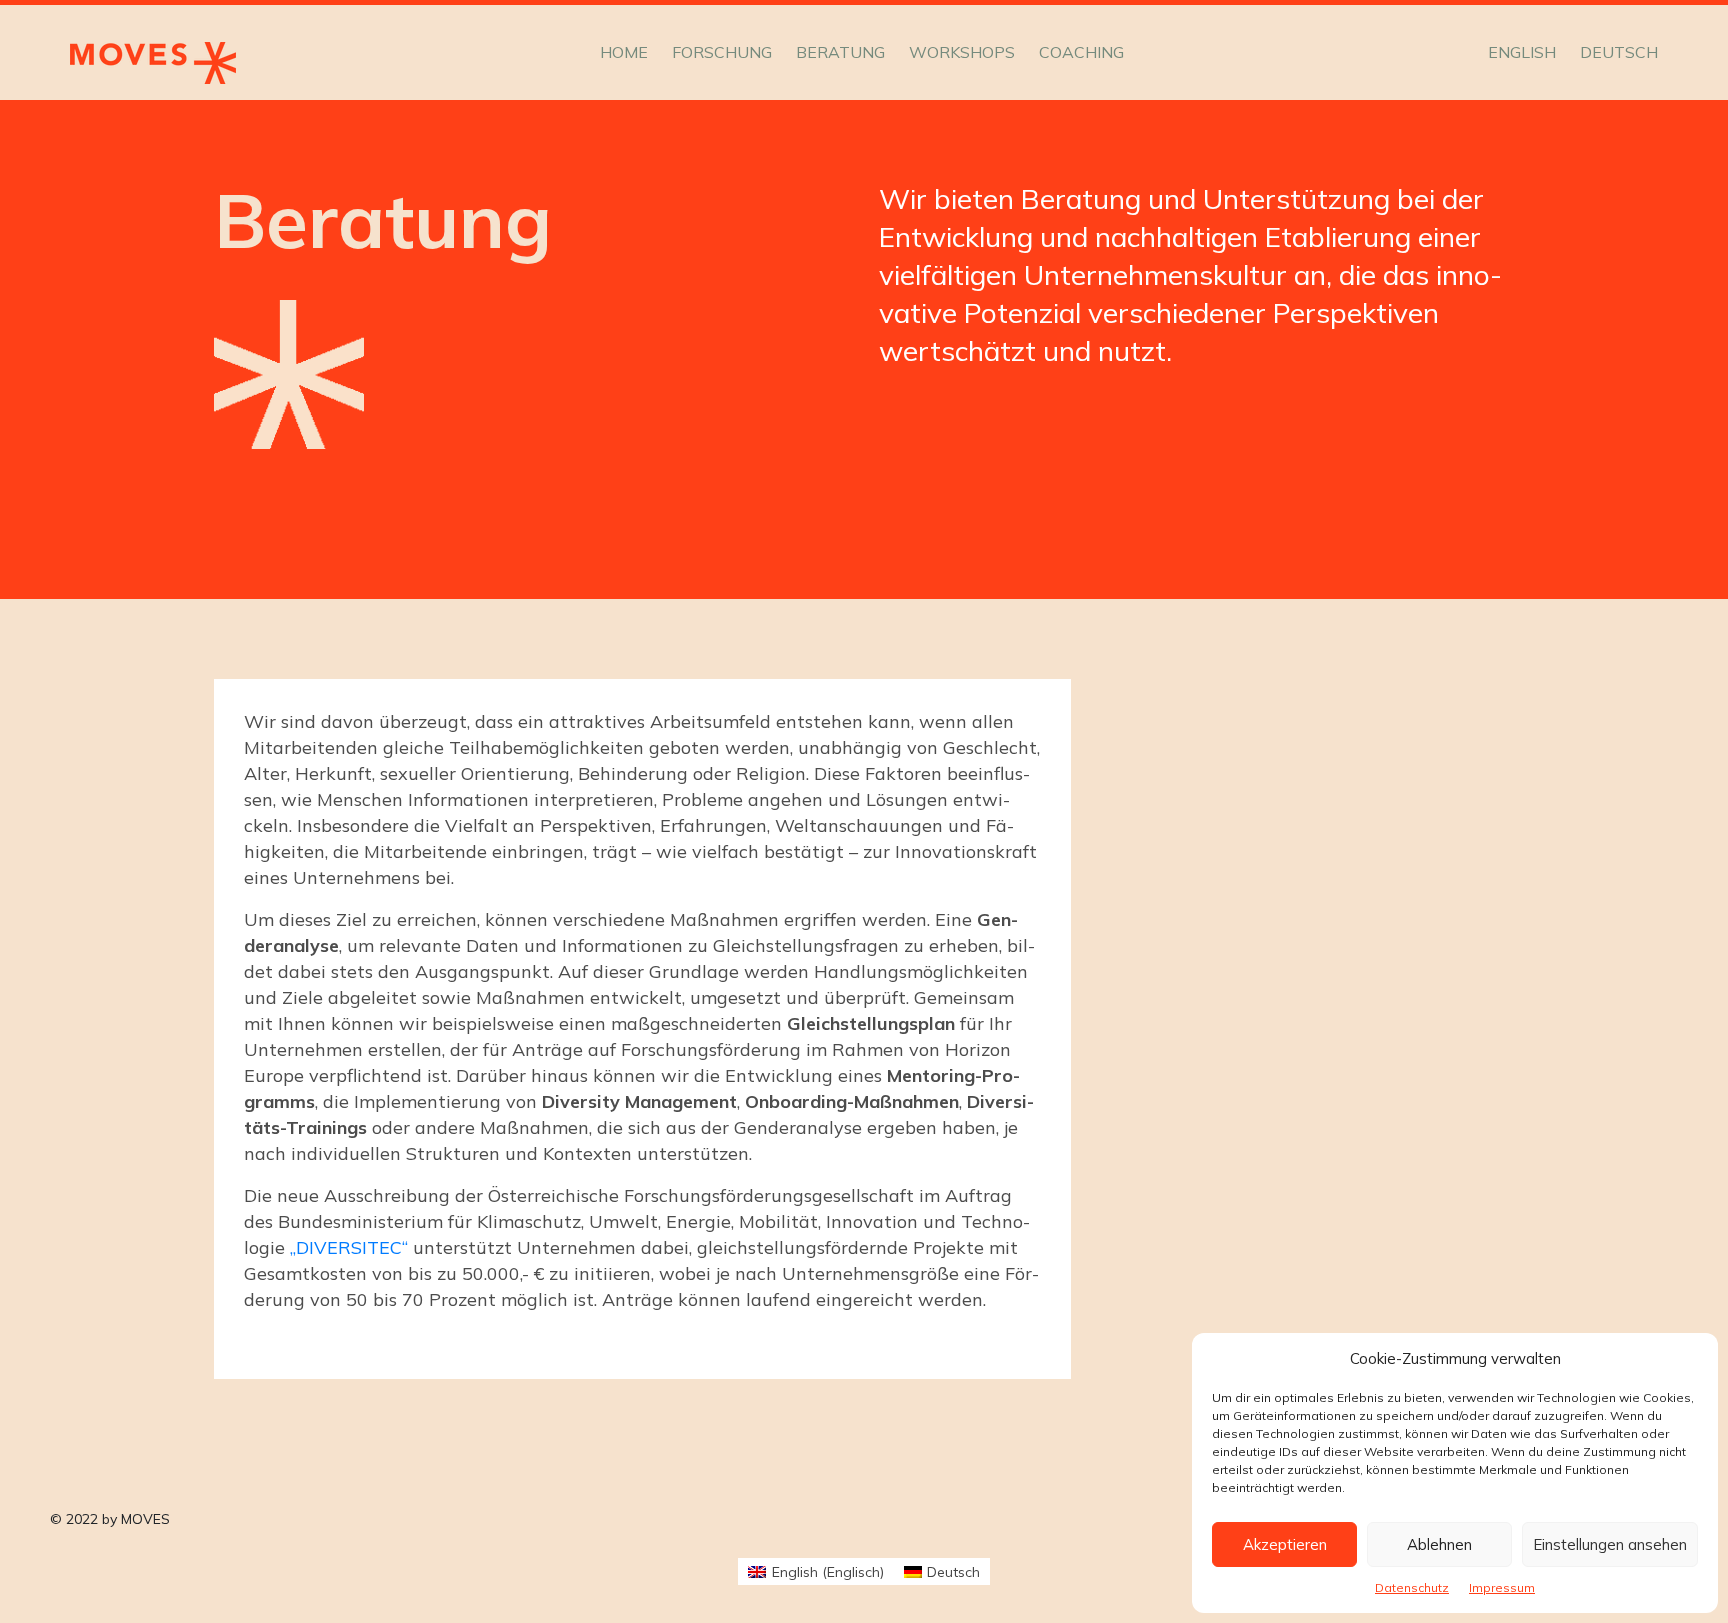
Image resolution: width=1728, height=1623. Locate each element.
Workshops (962, 52)
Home (624, 52)
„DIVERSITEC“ (349, 1247)
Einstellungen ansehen (1610, 1544)
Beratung (840, 52)
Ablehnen (1439, 1544)
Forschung (722, 52)
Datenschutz (1412, 1587)
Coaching (1081, 52)
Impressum (1502, 1587)
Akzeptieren (1285, 1544)
